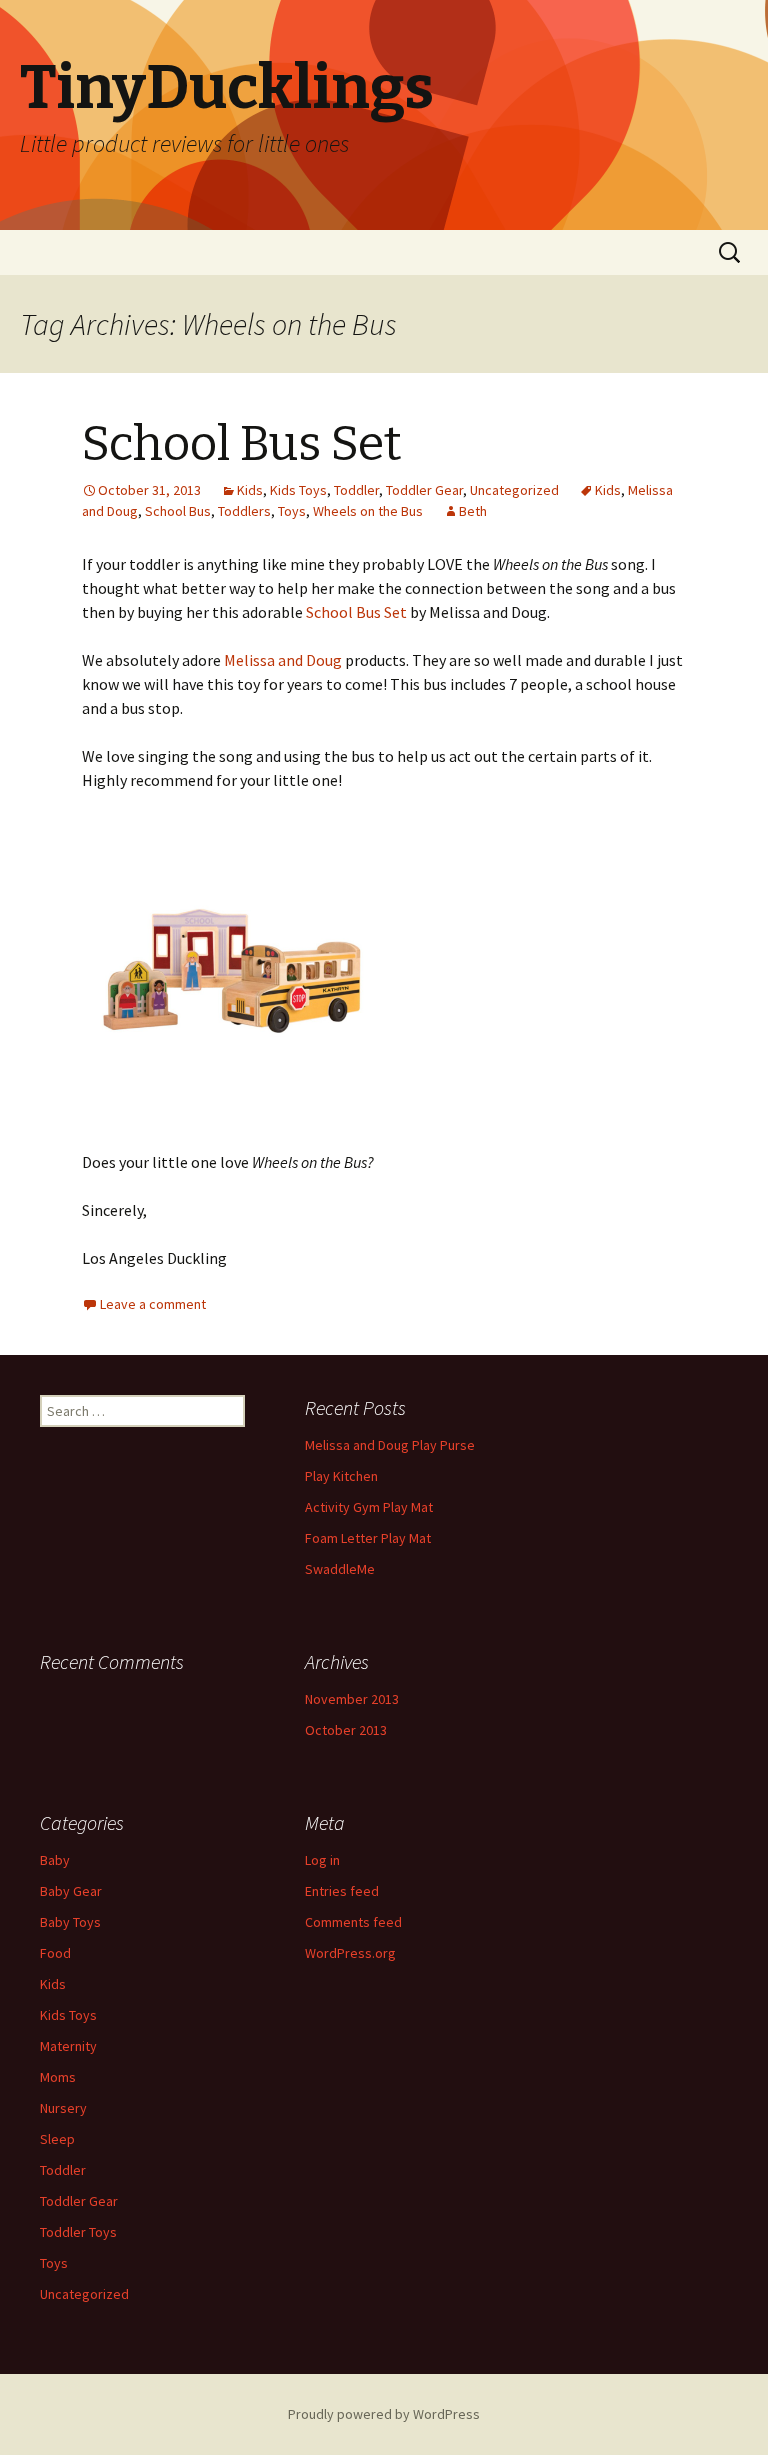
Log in (322, 1860)
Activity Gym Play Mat (369, 1507)
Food (55, 1953)
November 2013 (352, 1699)
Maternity (68, 2046)
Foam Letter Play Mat (368, 1538)
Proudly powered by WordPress (384, 2414)
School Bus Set (242, 444)
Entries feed (342, 1891)
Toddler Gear (424, 490)
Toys (292, 511)
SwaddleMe (340, 1569)
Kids (250, 490)
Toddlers (244, 511)
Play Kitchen (341, 1476)
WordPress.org (350, 1953)
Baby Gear (71, 1891)
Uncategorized (514, 490)
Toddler (356, 490)
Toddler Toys (78, 2232)
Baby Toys (70, 1922)
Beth (473, 511)
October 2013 (346, 1730)
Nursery (63, 2108)
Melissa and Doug (283, 660)
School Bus (178, 511)
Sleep (57, 2139)
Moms (58, 2077)
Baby (55, 1860)
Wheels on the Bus (368, 511)
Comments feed (353, 1922)
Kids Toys (298, 490)
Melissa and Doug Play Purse (390, 1445)
